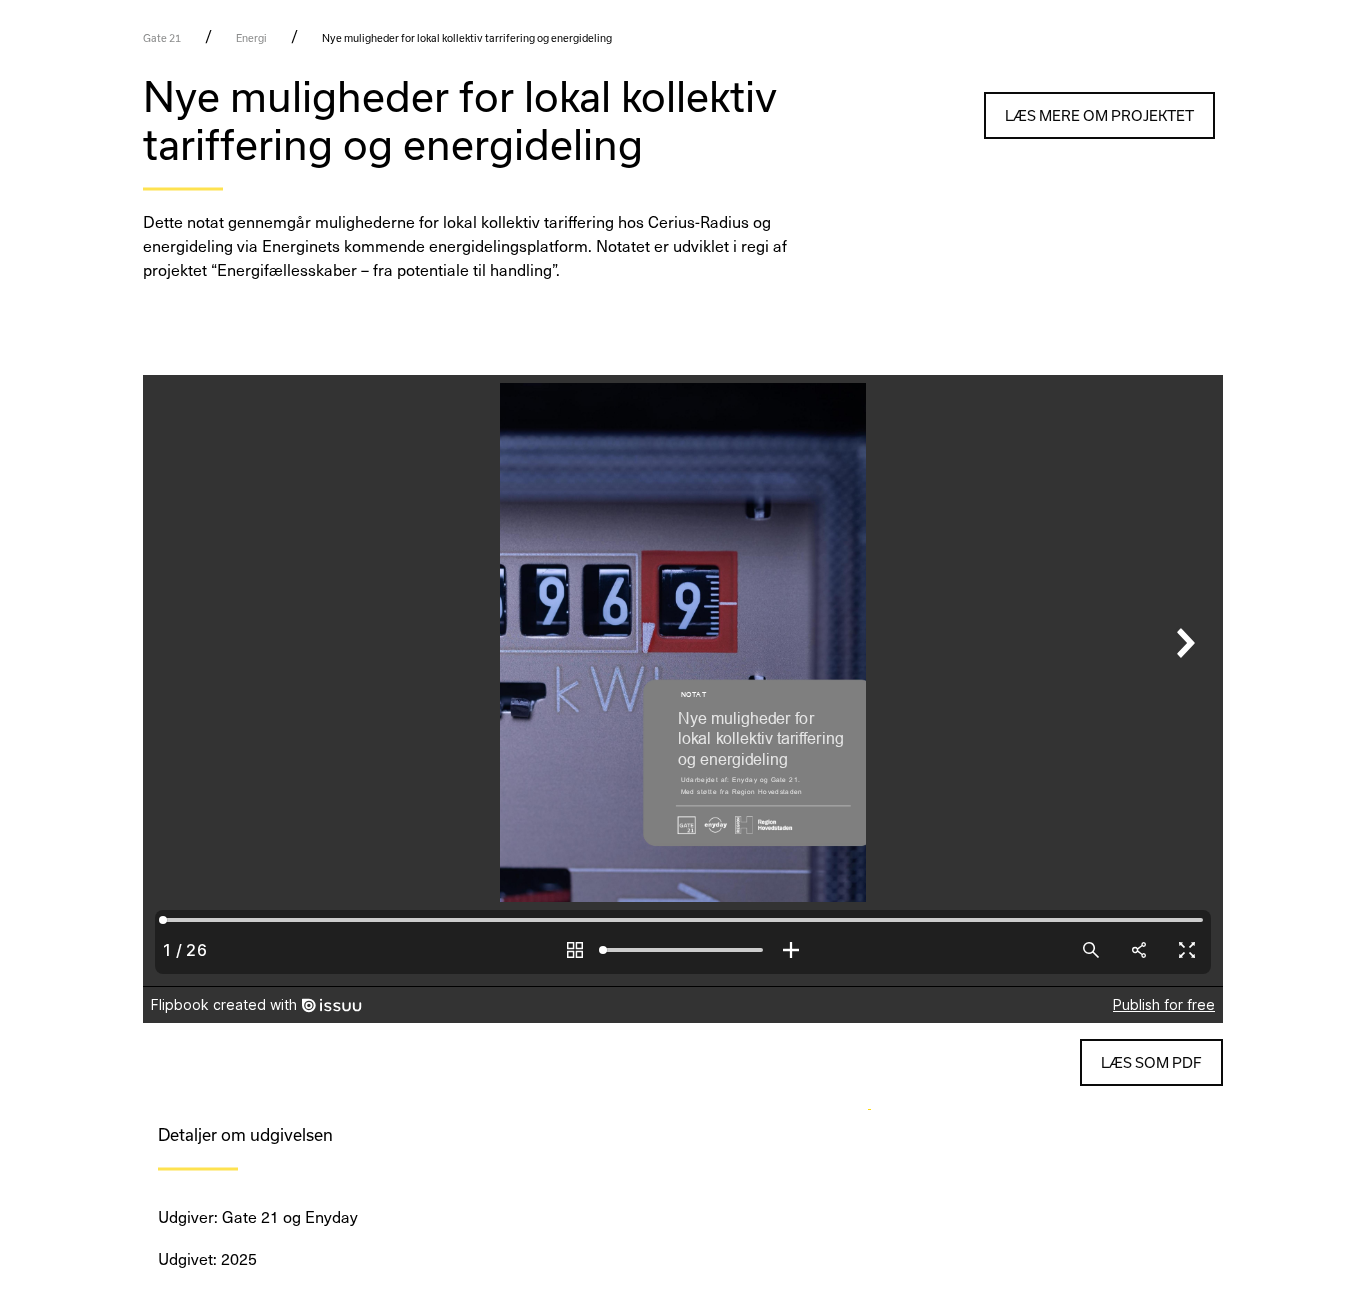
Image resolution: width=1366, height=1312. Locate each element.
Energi (251, 38)
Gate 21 (162, 38)
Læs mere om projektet (1099, 115)
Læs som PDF (1151, 1062)
